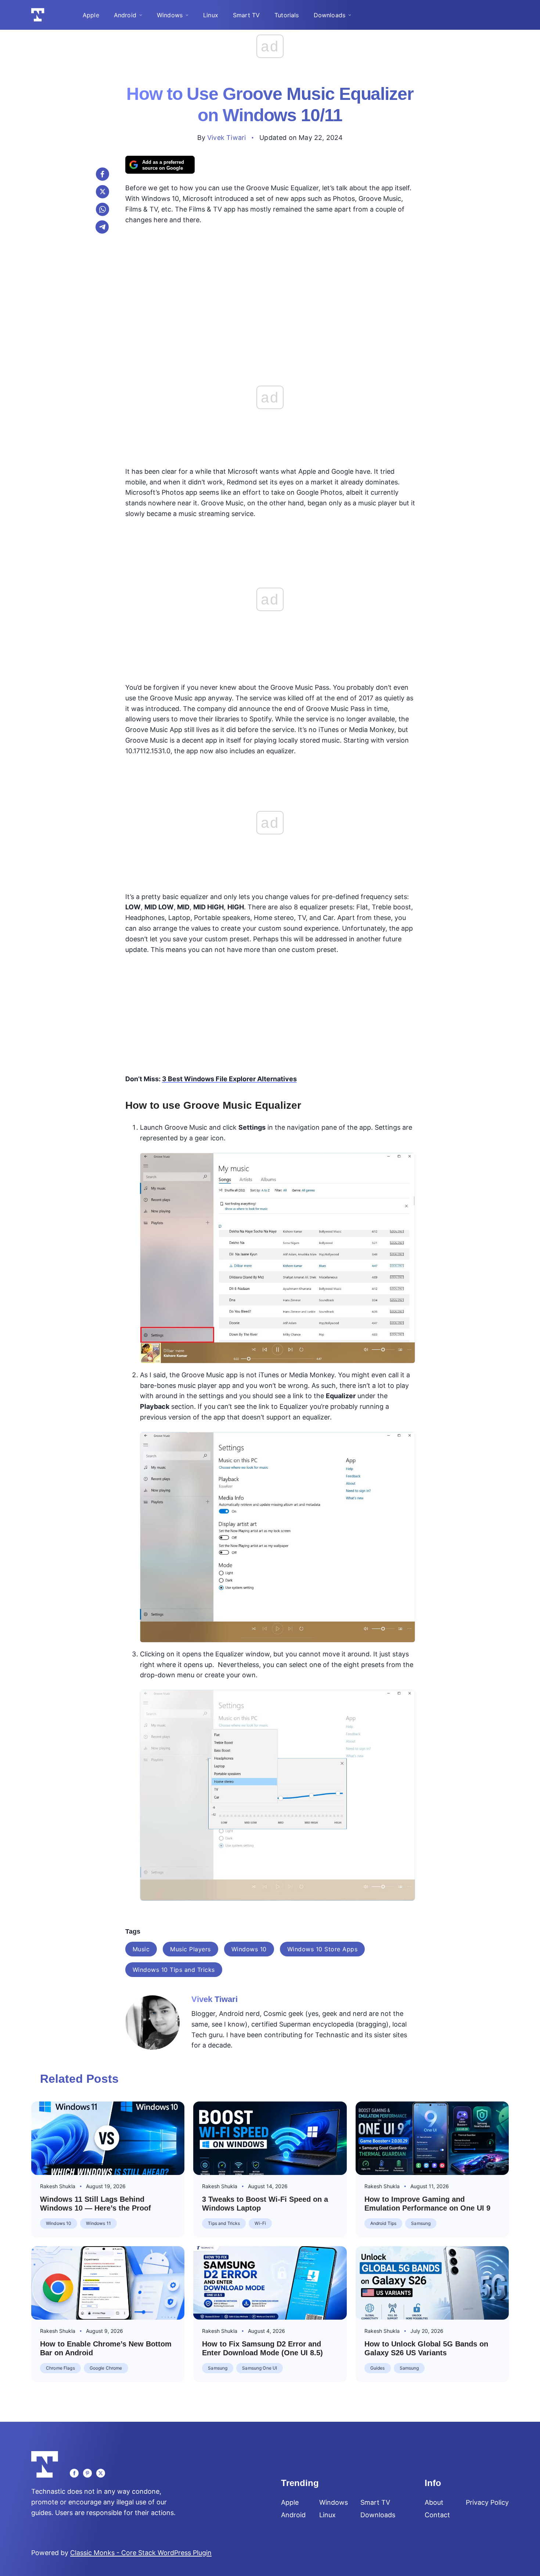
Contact (437, 2515)
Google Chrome (106, 2368)
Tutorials (287, 15)
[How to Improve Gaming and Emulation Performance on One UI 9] (432, 2138)
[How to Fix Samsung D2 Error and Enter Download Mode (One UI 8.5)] (270, 2283)
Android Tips (384, 2223)
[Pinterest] (87, 2473)
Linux (211, 15)
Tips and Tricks (224, 2223)
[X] (102, 192)
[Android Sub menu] (141, 15)
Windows (170, 15)
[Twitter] (101, 2473)
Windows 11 (98, 2223)
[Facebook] (102, 174)
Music (141, 1949)
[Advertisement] (270, 284)
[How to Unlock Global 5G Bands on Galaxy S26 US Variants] (432, 2283)
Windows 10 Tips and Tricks (174, 1970)
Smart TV (246, 15)
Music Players (190, 1949)
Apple (91, 15)
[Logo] (38, 15)
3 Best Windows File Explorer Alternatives (229, 1079)
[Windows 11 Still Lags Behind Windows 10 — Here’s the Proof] (108, 2138)
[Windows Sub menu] (187, 15)
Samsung (421, 2223)
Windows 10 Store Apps (323, 1949)
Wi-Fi (260, 2223)
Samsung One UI (260, 2368)
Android (125, 15)
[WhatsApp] (102, 209)
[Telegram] (102, 227)
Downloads (330, 15)
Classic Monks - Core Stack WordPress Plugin (141, 2553)
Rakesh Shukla (58, 2186)
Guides (378, 2368)
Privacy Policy (487, 2503)
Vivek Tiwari (226, 138)
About (434, 2503)
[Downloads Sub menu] (350, 15)
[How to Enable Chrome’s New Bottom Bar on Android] (108, 2283)
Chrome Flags (60, 2368)
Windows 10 (249, 1949)
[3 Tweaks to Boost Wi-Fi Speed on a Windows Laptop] (270, 2138)
